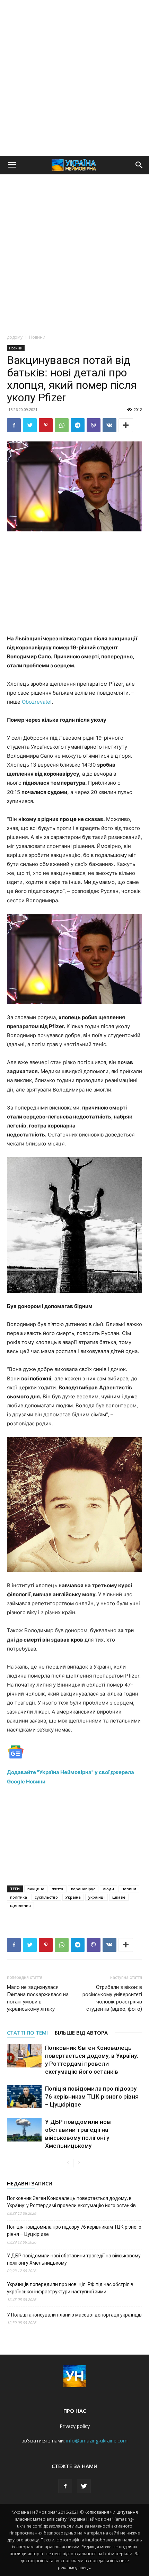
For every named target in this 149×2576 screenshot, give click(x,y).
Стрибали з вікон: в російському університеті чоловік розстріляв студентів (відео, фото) (112, 1998)
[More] (126, 425)
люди (108, 1889)
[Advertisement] (74, 78)
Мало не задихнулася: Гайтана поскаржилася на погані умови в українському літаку (38, 1998)
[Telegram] (78, 425)
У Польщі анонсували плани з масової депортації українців (74, 2315)
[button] (12, 165)
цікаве (119, 1897)
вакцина (36, 1889)
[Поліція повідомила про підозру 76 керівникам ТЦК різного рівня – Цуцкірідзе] (24, 2097)
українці (97, 1897)
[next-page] (79, 2163)
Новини (37, 337)
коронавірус (83, 1889)
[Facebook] (14, 425)
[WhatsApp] (62, 425)
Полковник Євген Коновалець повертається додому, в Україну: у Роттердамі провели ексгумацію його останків (71, 2202)
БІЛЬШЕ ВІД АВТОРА (81, 2033)
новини (129, 1889)
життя (58, 1889)
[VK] (109, 425)
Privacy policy (75, 2426)
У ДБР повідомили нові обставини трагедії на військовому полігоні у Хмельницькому (74, 2259)
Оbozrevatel (37, 702)
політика (19, 1897)
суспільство (46, 1897)
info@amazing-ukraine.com (97, 2441)
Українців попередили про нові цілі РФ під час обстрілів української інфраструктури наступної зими (70, 2288)
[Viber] (94, 425)
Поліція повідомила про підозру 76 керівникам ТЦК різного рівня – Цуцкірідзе (92, 2097)
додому (15, 337)
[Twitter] (30, 425)
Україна (73, 1897)
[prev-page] (68, 2163)
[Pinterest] (46, 425)
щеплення (20, 1905)
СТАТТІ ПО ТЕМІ (27, 2033)
